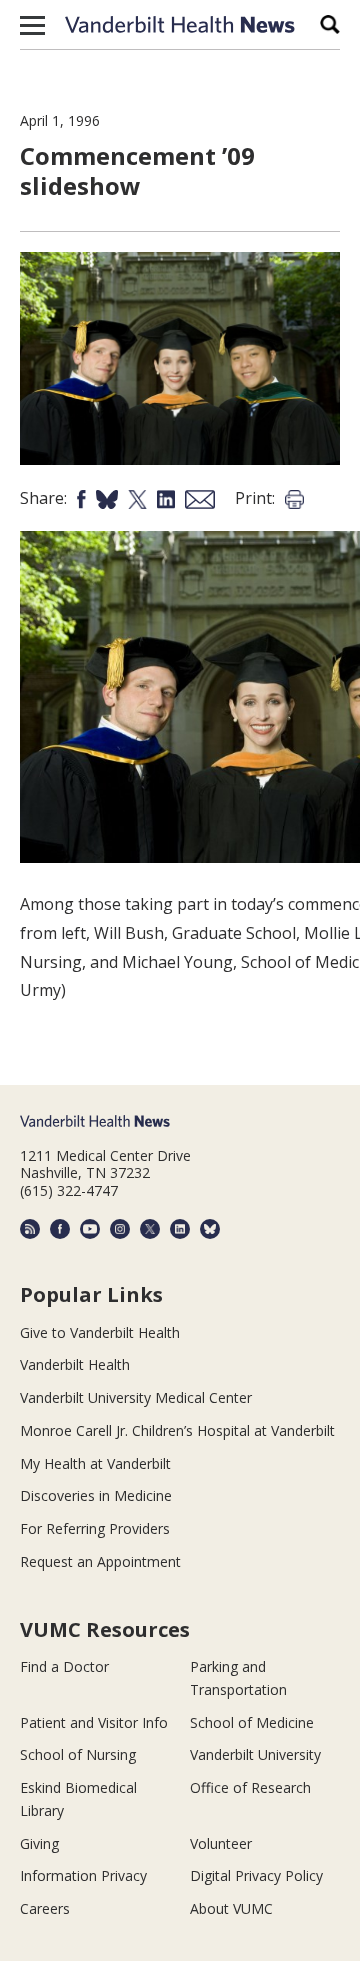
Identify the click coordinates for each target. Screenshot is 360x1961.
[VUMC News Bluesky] (210, 1229)
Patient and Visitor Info (94, 1722)
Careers (45, 1908)
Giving (39, 1843)
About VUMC (231, 1908)
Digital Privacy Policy (256, 1875)
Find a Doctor (64, 1666)
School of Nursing (78, 1754)
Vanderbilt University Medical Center (136, 1397)
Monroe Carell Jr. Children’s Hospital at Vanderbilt (177, 1430)
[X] (150, 1229)
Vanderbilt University (255, 1754)
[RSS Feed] (30, 1229)
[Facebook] (60, 1229)
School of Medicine (252, 1722)
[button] (32, 25)
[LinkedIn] (180, 1229)
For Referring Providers (95, 1528)
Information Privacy (83, 1875)
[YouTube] (90, 1229)
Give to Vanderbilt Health (100, 1332)
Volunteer (221, 1843)
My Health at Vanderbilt (95, 1463)
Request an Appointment (100, 1561)
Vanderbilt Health (75, 1364)
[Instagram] (120, 1229)
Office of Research (250, 1787)
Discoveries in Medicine (96, 1495)
